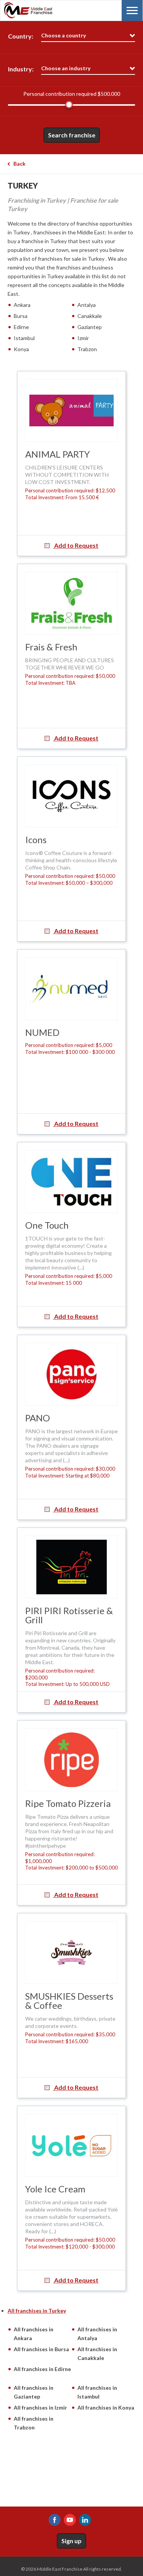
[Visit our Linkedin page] (85, 2520)
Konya (21, 349)
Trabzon (87, 349)
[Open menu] (132, 10)
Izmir (83, 338)
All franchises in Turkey (37, 2311)
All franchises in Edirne (42, 2369)
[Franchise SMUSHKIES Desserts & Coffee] (71, 1953)
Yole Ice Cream (55, 2189)
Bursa (21, 316)
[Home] (42, 10)
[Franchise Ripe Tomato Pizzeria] (71, 1760)
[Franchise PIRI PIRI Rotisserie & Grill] (71, 1567)
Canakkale (90, 316)
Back (19, 164)
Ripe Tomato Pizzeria (68, 1803)
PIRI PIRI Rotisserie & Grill (69, 1615)
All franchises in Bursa (41, 2349)
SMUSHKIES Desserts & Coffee (69, 2001)
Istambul (24, 338)
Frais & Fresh (51, 647)
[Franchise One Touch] (71, 1182)
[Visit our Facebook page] (55, 2520)
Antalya (87, 305)
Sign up (71, 2541)
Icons (36, 840)
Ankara (22, 305)
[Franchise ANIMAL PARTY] (71, 411)
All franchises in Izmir (40, 2407)
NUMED (42, 1032)
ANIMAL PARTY (58, 454)
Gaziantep (90, 327)
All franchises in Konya (106, 2407)
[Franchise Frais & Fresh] (71, 603)
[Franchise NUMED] (71, 989)
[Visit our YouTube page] (70, 2520)
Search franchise (72, 135)
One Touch (47, 1225)
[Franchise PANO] (71, 1374)
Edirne (21, 327)
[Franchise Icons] (71, 796)
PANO (38, 1418)
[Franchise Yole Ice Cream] (71, 2145)
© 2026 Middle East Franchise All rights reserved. (71, 2569)
